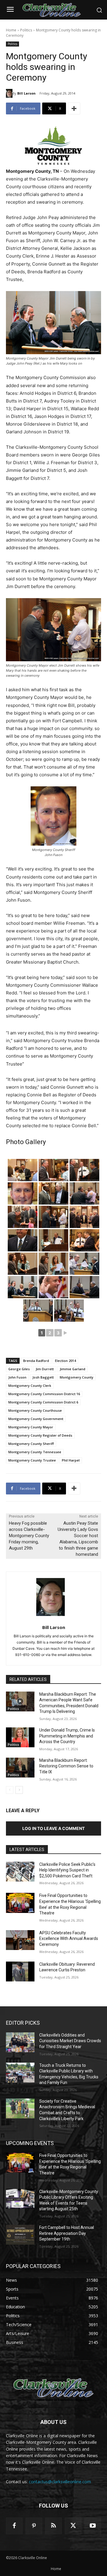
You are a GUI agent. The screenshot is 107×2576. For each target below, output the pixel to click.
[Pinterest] (34, 2526)
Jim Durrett (45, 1369)
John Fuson (17, 1377)
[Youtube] (93, 2526)
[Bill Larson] (9, 93)
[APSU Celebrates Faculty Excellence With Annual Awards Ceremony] (20, 1940)
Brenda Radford (36, 1361)
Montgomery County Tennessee (35, 1452)
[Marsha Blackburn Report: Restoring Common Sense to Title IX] (20, 1768)
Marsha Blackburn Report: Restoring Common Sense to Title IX (66, 1766)
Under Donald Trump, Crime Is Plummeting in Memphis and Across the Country (67, 1736)
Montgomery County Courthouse (35, 1410)
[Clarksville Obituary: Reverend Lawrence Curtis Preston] (20, 1971)
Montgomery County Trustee (32, 1460)
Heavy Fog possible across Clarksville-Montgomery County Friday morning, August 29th (29, 1536)
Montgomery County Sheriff (31, 1444)
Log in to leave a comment (53, 1828)
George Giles (19, 1369)
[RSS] (53, 2526)
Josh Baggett (43, 1377)
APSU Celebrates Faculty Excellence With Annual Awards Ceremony (69, 1939)
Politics (26, 30)
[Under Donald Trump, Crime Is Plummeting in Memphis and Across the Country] (20, 1737)
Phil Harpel (71, 1460)
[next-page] (19, 1790)
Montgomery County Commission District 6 (43, 1402)
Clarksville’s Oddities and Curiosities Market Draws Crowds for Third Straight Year (70, 2041)
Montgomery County (77, 1377)
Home (11, 30)
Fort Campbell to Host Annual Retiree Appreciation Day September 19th (67, 2233)
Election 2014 (65, 1361)
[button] (99, 10)
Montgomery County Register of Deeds (40, 1435)
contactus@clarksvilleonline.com (60, 2482)
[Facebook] (14, 2526)
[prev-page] (10, 1790)
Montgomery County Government (36, 1419)
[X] (73, 2526)
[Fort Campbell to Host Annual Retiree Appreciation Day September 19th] (20, 2235)
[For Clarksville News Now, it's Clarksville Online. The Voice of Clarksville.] (53, 2388)
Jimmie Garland (73, 1369)
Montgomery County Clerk (30, 1386)
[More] (74, 108)
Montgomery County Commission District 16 (44, 1394)
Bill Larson (26, 93)
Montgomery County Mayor (31, 1427)
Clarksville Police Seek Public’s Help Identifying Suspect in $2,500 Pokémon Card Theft (67, 1870)
